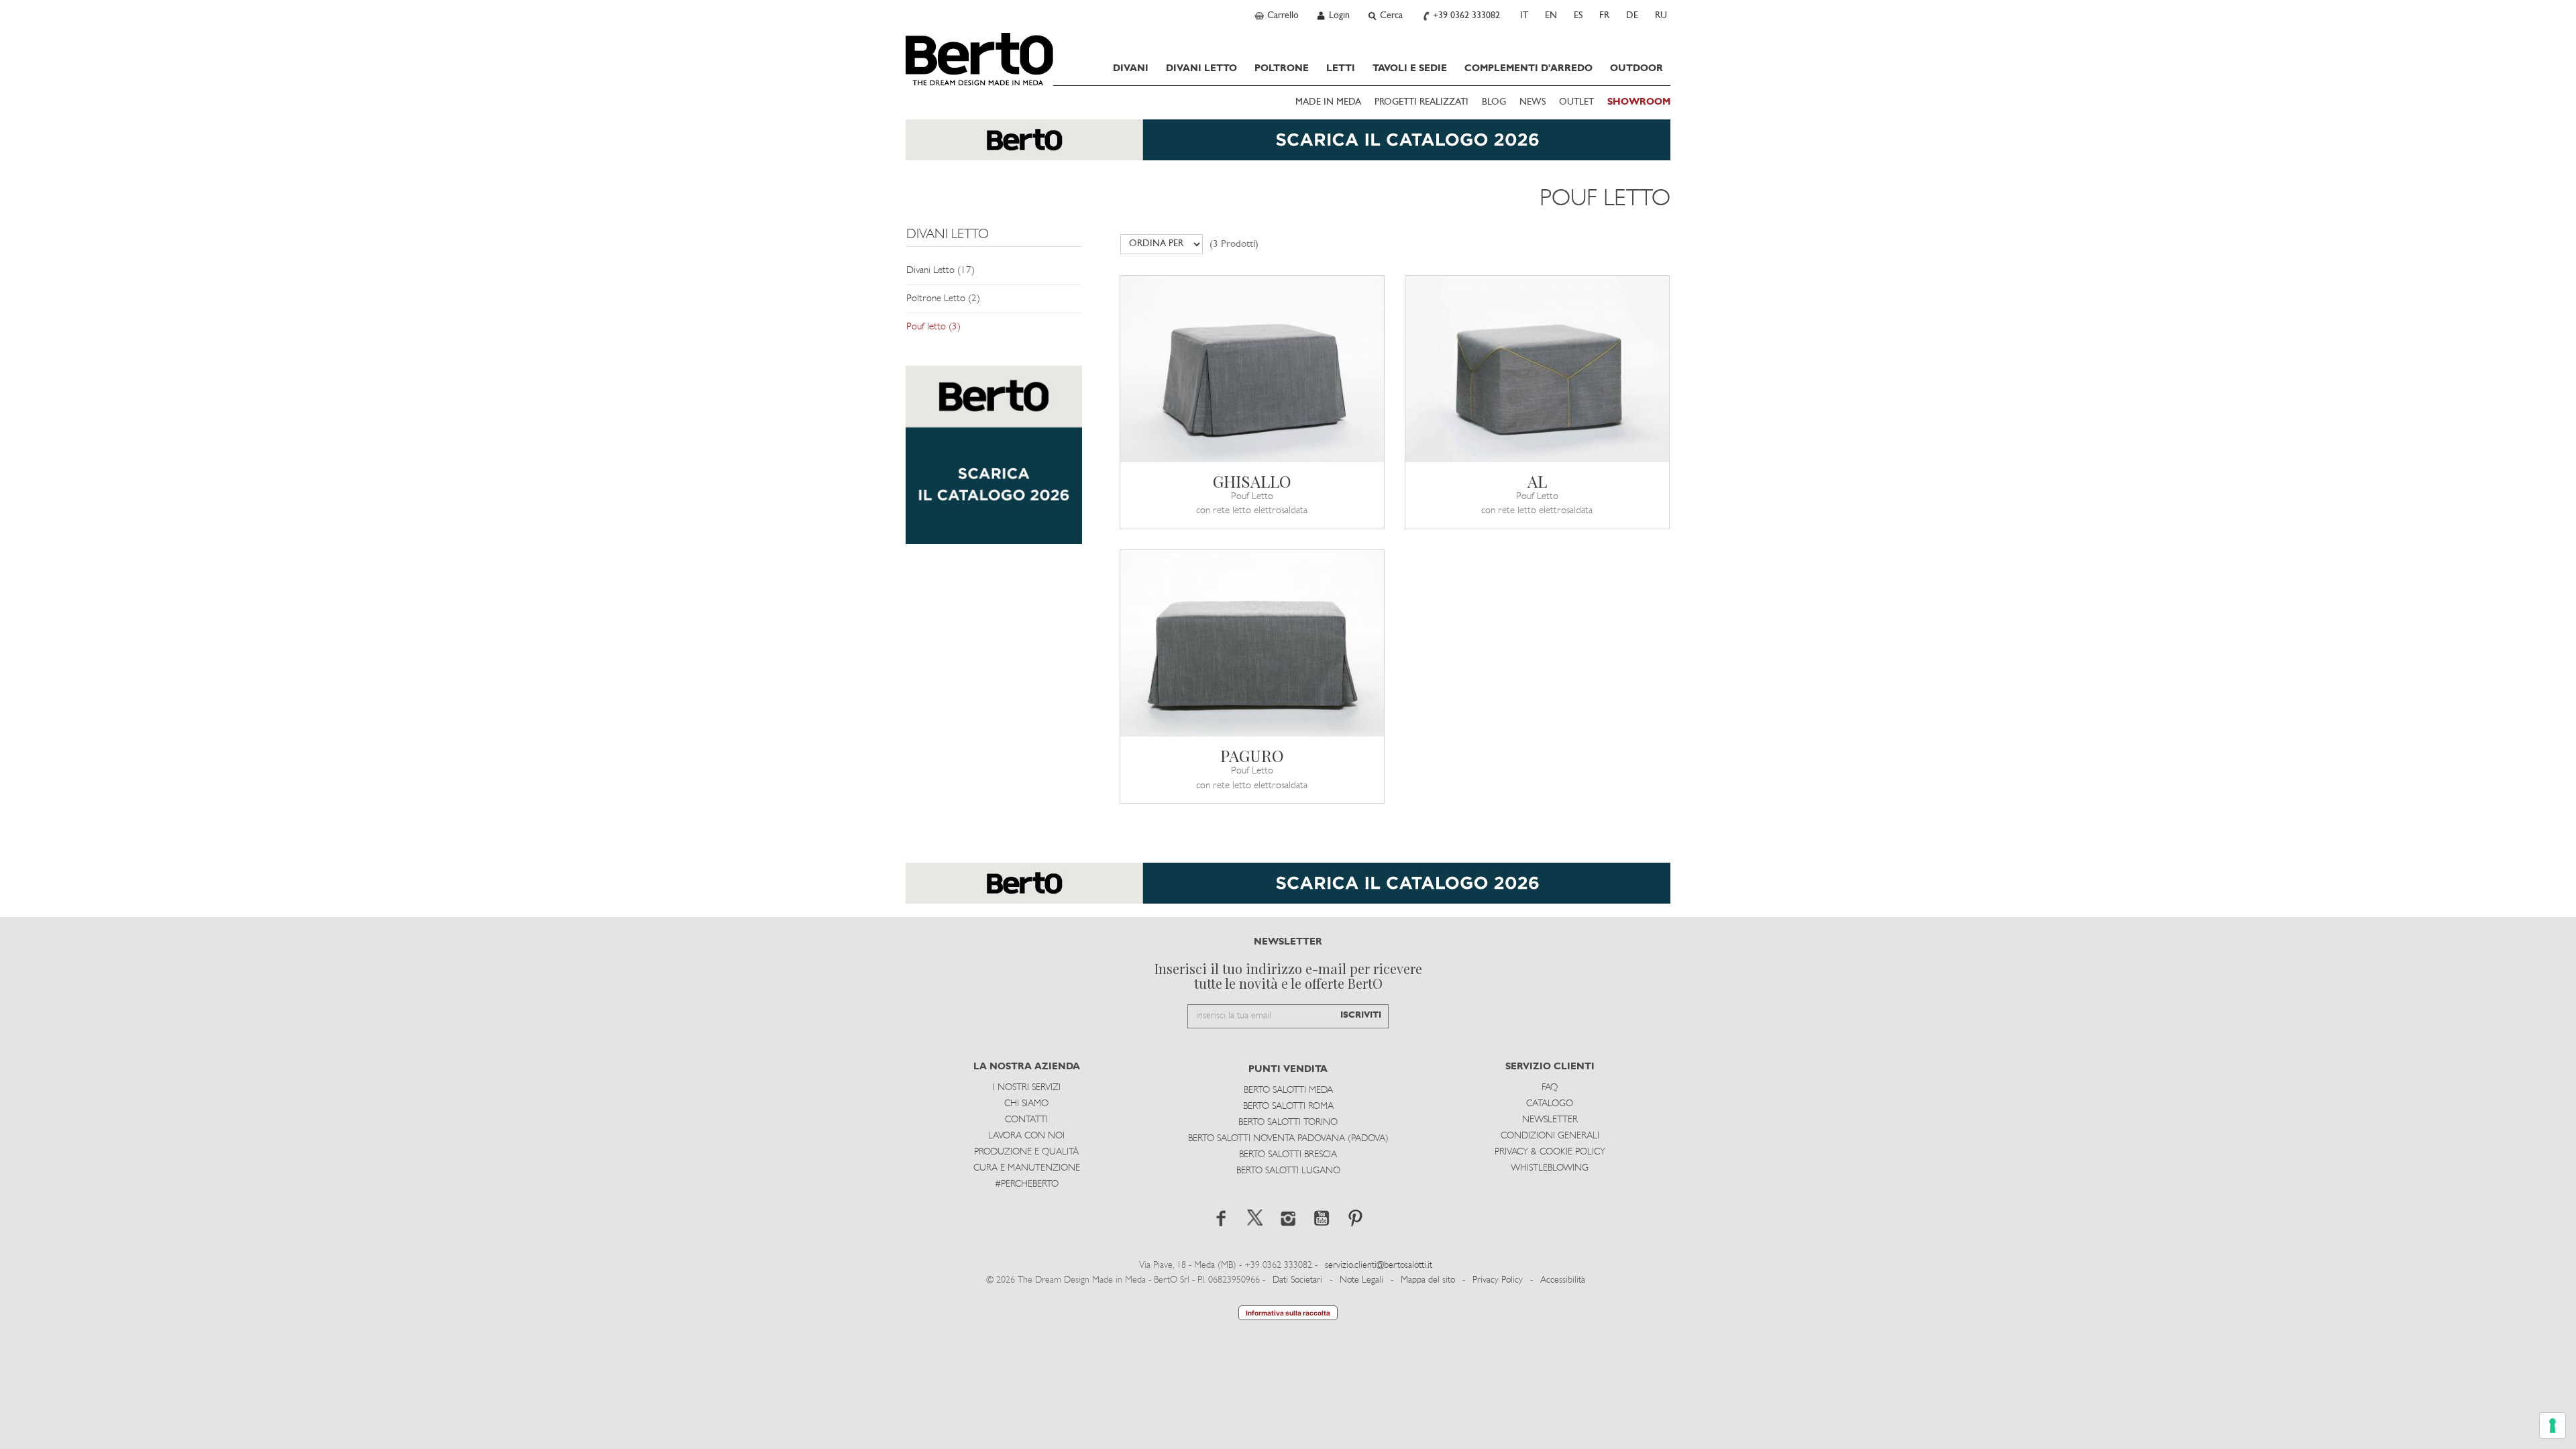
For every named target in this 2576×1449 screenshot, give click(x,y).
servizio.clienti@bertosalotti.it (1379, 1266)
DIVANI (1131, 68)
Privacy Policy (1498, 1280)
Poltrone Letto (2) (943, 299)
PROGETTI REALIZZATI (1421, 102)
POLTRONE (1282, 68)
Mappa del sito (1428, 1280)
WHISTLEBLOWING (1550, 1168)
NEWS (1533, 102)
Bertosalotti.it (979, 59)
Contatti (1026, 1120)
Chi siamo (1026, 1104)
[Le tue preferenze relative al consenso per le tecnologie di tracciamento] (2553, 1426)
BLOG (1494, 102)
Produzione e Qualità (1026, 1152)
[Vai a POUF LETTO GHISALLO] (1252, 369)
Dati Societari (1297, 1280)
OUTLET (1576, 102)
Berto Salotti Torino (1288, 1123)
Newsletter (1550, 1120)
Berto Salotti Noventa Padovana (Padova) (1288, 1139)
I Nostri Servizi (1027, 1088)
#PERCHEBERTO (1027, 1184)
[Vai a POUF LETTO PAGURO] (1252, 643)
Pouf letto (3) (933, 327)
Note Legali (1361, 1280)
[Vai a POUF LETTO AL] (1537, 369)
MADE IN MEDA (1328, 102)
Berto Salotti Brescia (1288, 1155)
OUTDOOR (1636, 68)
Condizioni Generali (1550, 1136)
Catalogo (1550, 1104)
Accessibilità (1563, 1280)
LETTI (1341, 68)
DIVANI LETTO (1201, 68)
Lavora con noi (1026, 1136)
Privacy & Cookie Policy (1550, 1152)
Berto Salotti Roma (1288, 1107)
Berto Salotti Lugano (1288, 1171)
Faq (1550, 1088)
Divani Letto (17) (941, 271)
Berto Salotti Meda (1288, 1090)
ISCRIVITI (1361, 1015)
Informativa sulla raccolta (1288, 1313)
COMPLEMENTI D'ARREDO (1528, 68)
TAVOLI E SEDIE (1410, 68)
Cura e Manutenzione (1027, 1168)
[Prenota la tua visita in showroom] (1288, 147)
